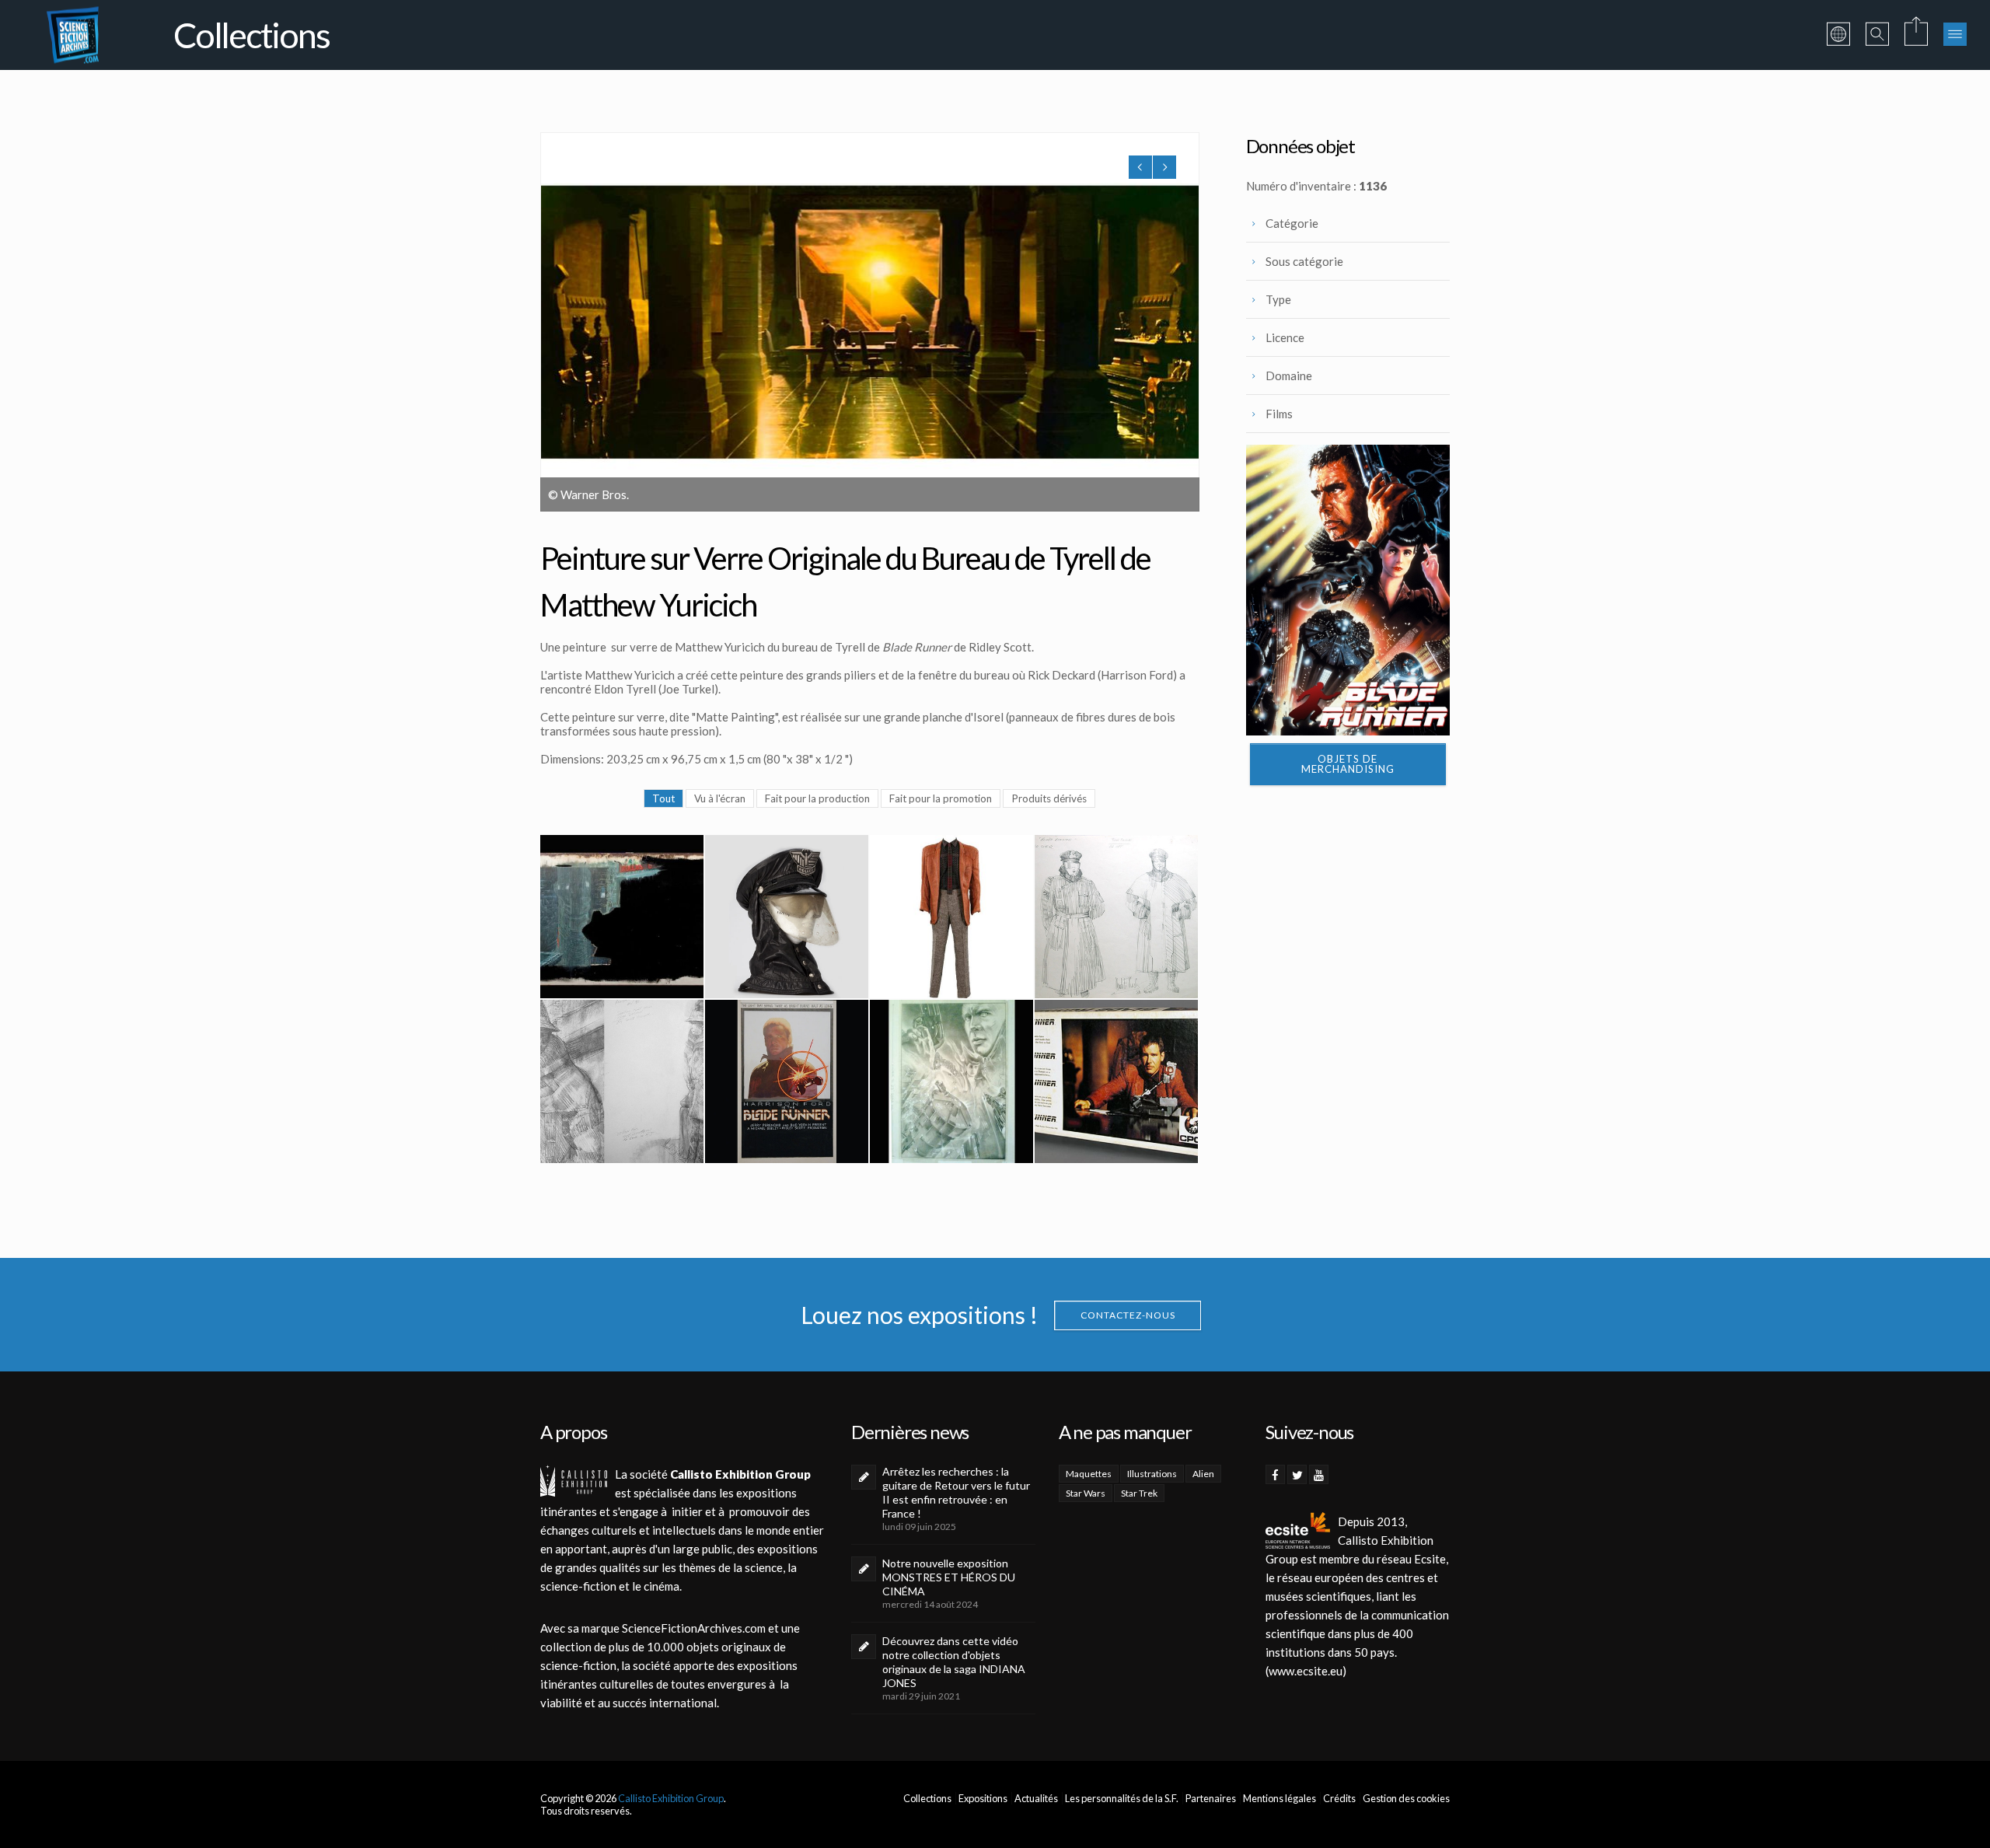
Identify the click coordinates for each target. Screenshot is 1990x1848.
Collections (927, 1798)
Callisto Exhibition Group (671, 1798)
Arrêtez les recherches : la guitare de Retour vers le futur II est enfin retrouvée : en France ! (956, 1492)
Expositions (983, 1798)
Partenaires (1211, 1798)
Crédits (1339, 1798)
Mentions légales (1280, 1798)
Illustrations (1152, 1474)
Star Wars (1086, 1493)
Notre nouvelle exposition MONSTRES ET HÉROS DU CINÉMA (949, 1577)
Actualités (1036, 1798)
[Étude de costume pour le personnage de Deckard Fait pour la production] (622, 1081)
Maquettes (1089, 1474)
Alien (1203, 1474)
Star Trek (1139, 1493)
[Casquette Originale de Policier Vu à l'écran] (787, 917)
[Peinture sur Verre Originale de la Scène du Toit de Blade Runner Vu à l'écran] (622, 917)
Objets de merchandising (1348, 764)
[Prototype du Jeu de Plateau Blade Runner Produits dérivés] (1116, 1081)
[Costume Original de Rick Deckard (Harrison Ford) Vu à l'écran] (951, 917)
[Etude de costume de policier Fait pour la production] (1116, 917)
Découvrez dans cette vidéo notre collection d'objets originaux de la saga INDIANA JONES (954, 1662)
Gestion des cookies (1406, 1798)
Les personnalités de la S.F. (1122, 1798)
